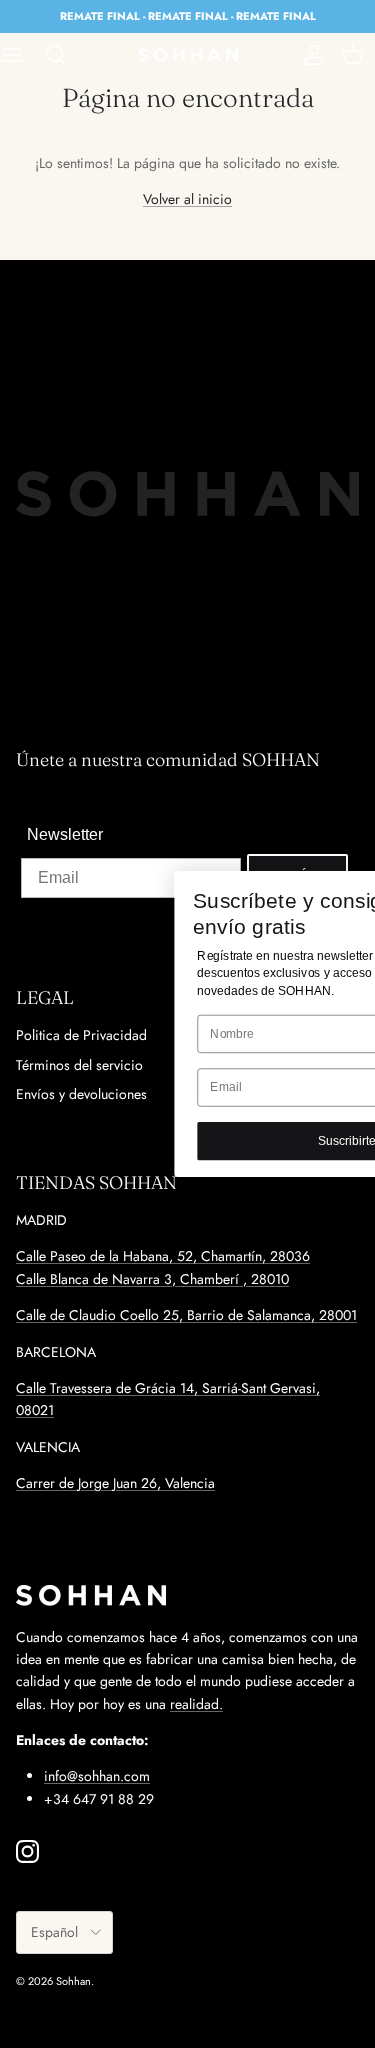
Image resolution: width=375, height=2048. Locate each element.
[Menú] (22, 55)
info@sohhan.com (97, 1776)
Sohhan (73, 1981)
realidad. (196, 1704)
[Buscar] (66, 55)
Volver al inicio (187, 199)
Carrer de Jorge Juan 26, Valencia (115, 1483)
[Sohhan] (188, 55)
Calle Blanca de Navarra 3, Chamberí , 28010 (152, 1279)
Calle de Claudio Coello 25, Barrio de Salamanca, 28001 (186, 1315)
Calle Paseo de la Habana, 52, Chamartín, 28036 (163, 1256)
